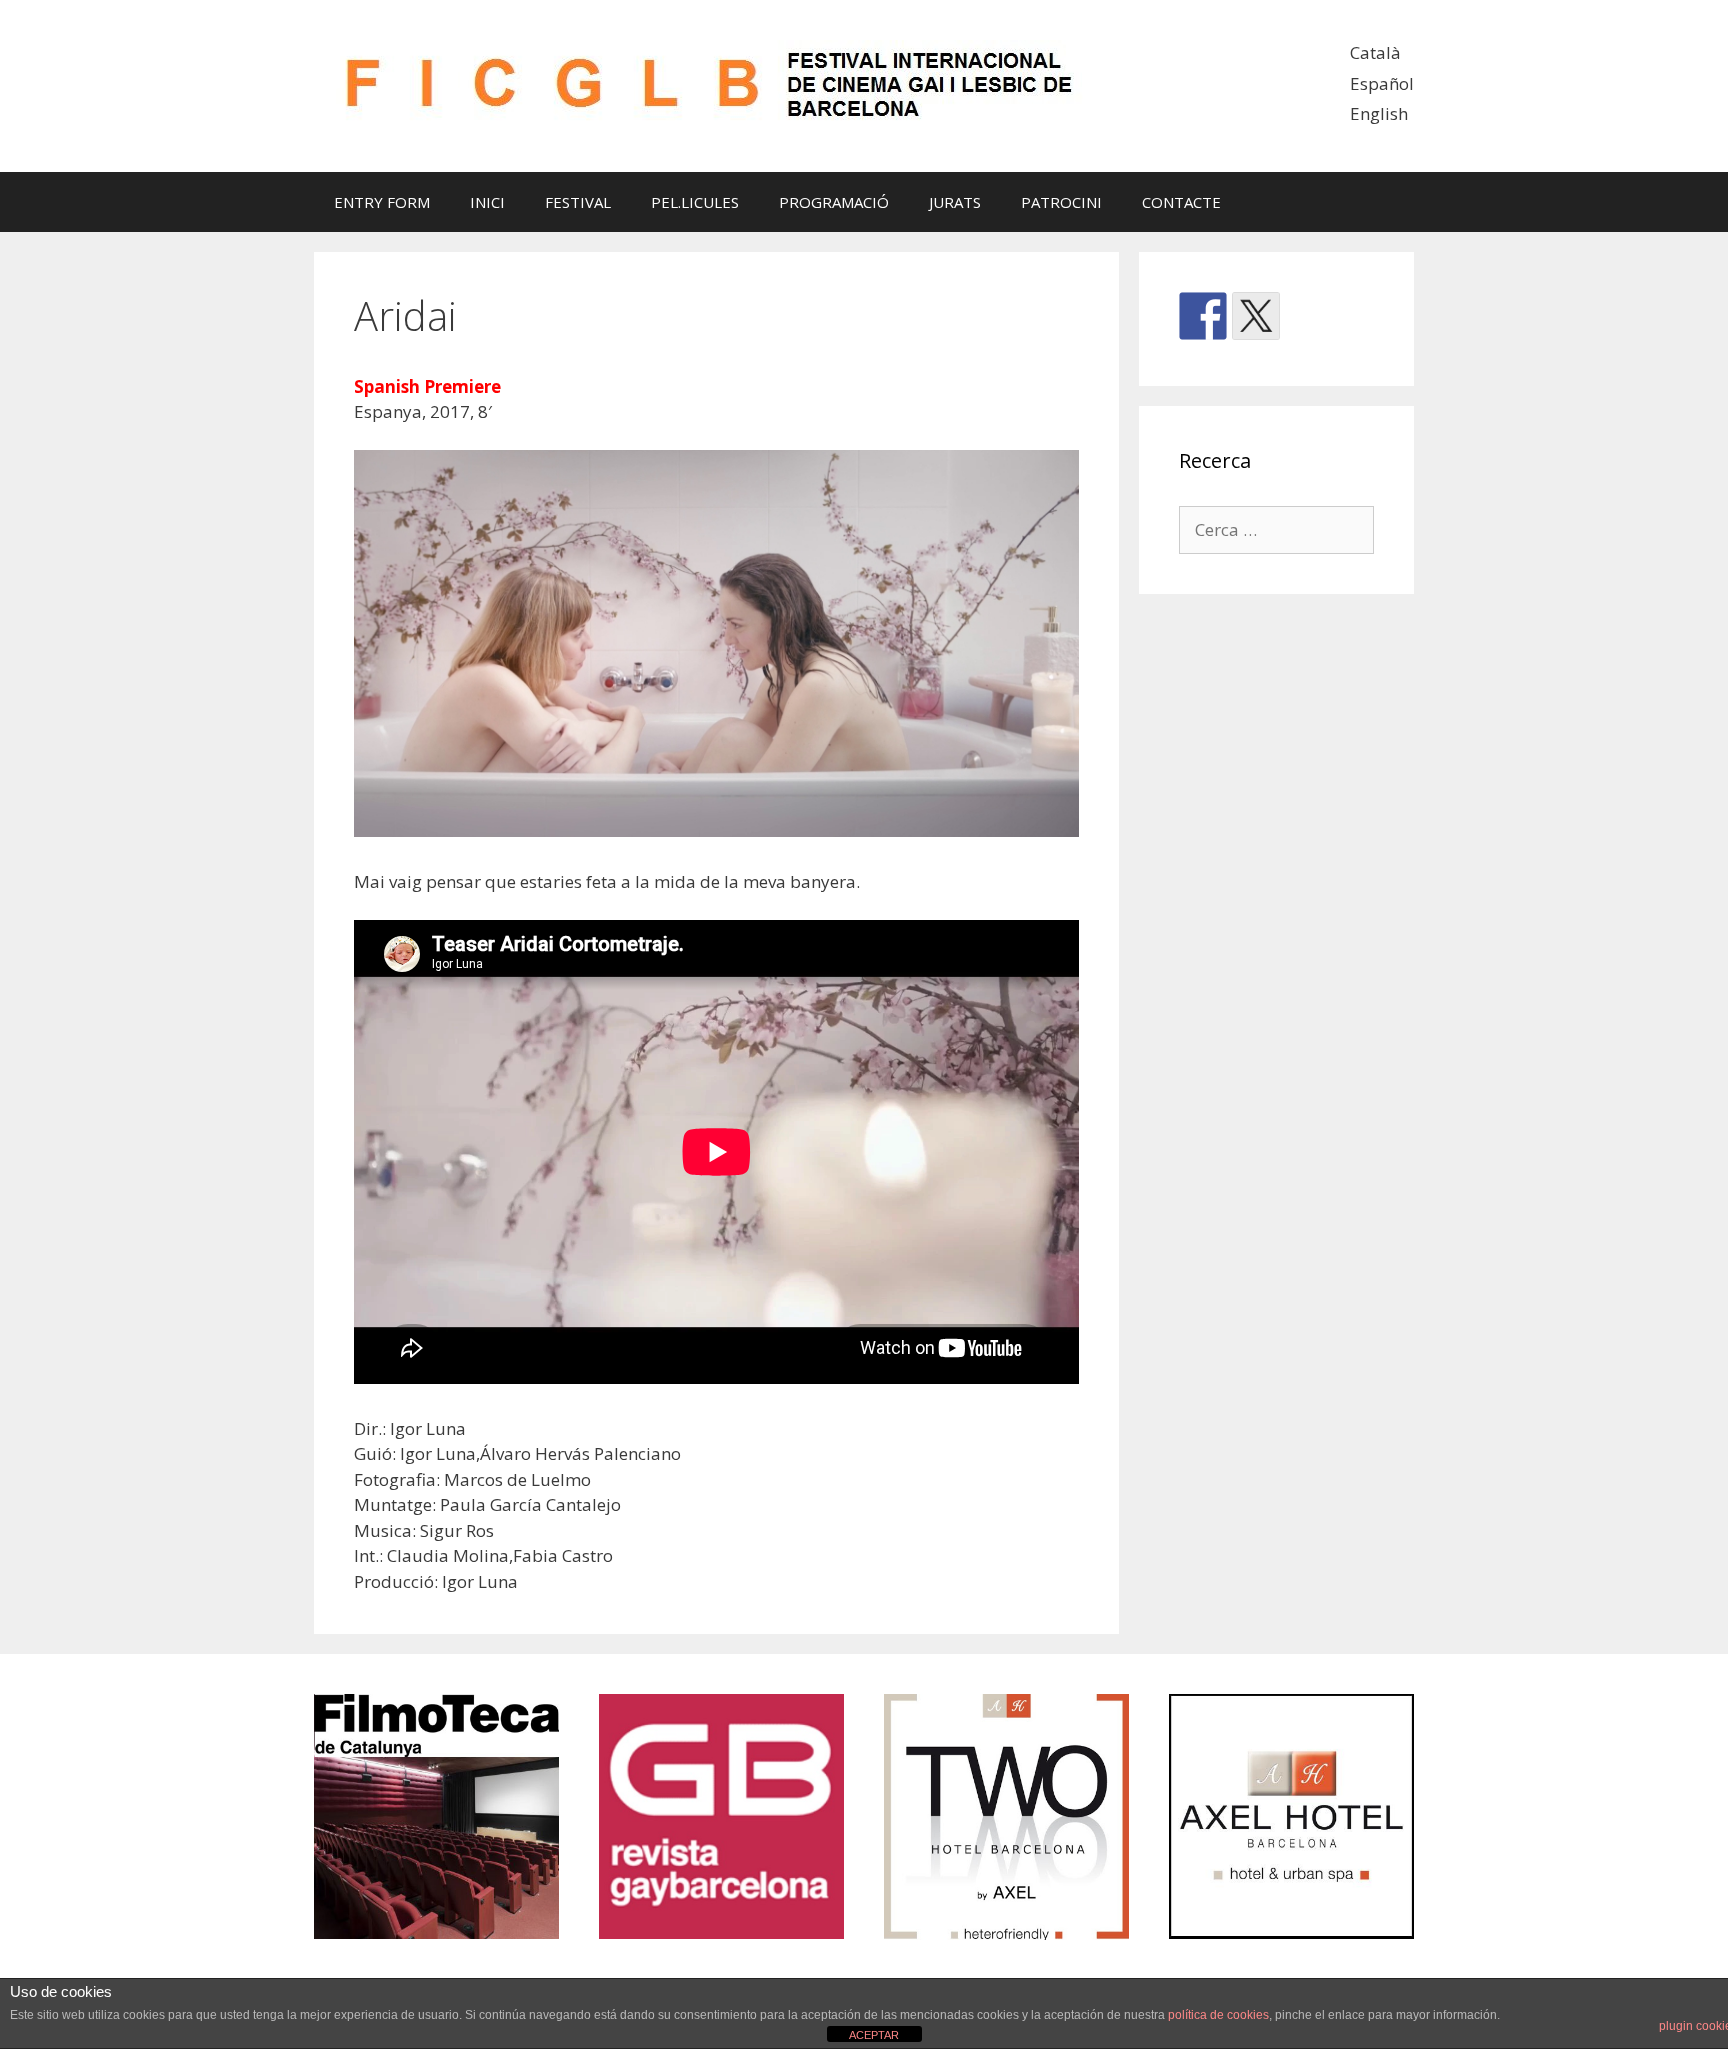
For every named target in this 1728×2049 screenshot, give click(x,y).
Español (1382, 83)
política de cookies (1218, 2015)
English (1379, 113)
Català (1375, 52)
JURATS (955, 202)
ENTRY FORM (382, 202)
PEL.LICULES (695, 202)
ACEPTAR (874, 2035)
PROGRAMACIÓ (834, 202)
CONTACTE (1181, 202)
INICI (487, 202)
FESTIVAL (578, 202)
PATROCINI (1061, 202)
